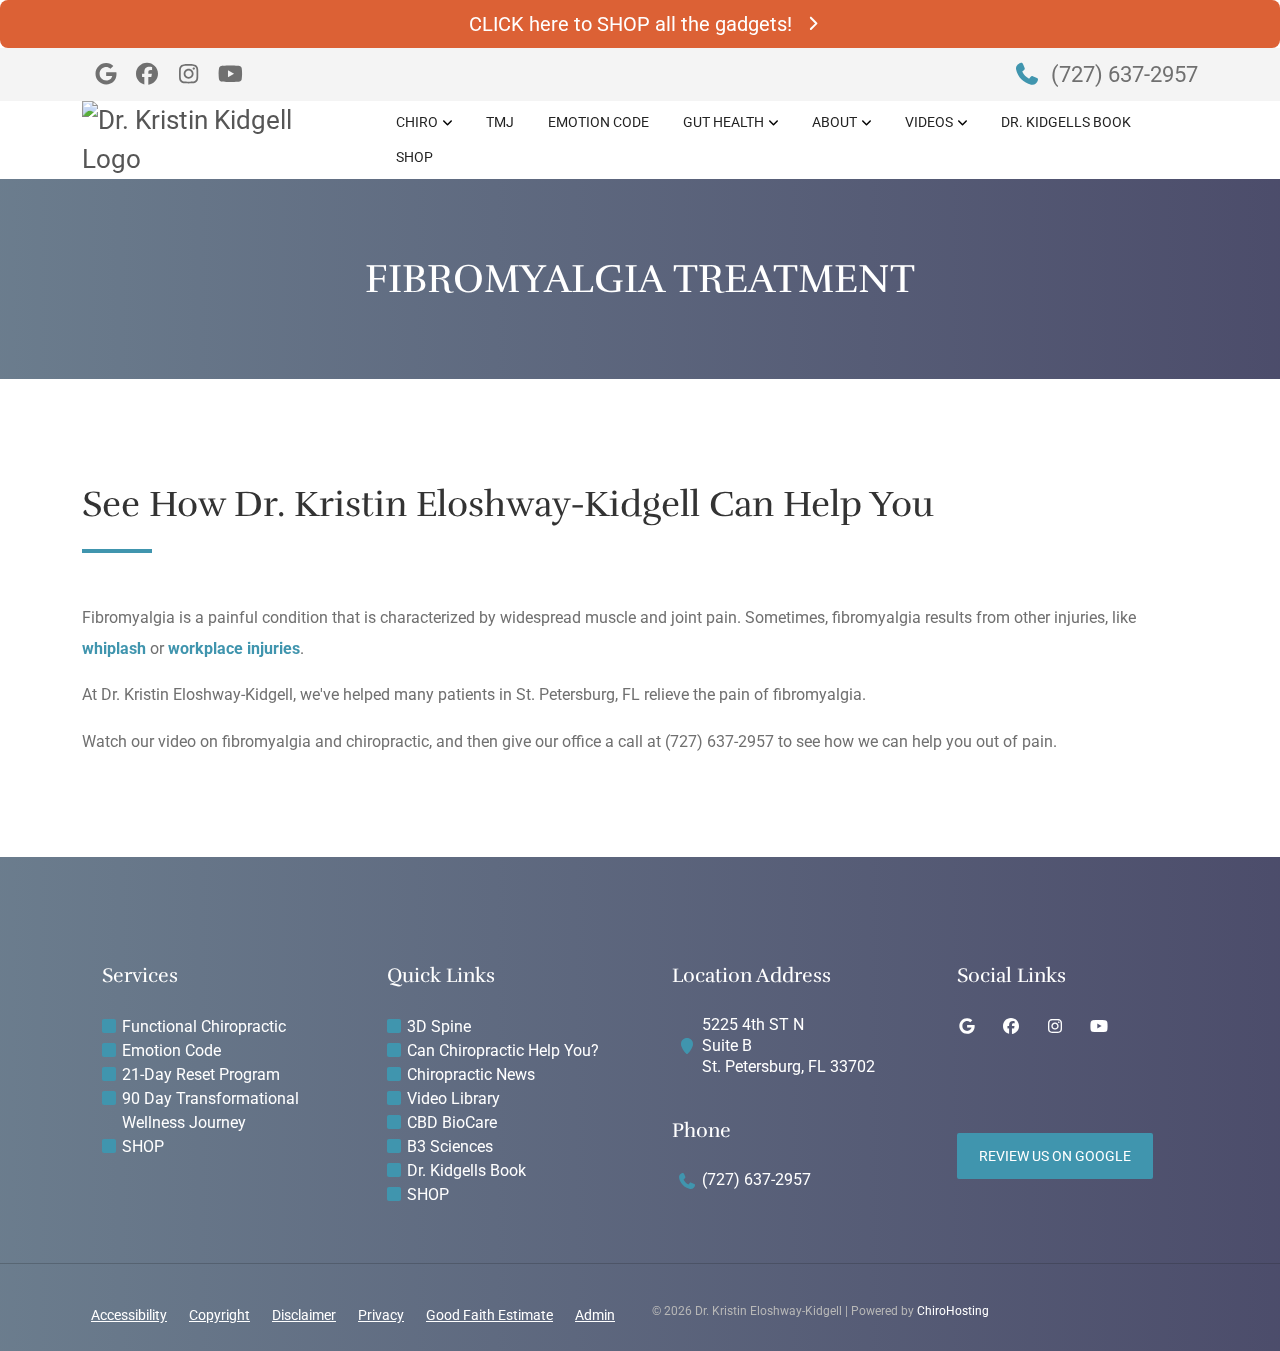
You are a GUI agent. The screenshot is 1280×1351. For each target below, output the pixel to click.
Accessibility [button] (129, 1315)
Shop (414, 157)
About (834, 122)
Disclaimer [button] (304, 1315)
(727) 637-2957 (1122, 74)
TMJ (500, 122)
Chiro (417, 122)
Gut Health (723, 122)
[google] (967, 1027)
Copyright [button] (219, 1315)
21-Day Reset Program (201, 1074)
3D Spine (439, 1026)
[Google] (106, 74)
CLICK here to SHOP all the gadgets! (630, 24)
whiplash (114, 648)
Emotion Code (598, 122)
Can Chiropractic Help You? (503, 1050)
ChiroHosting (953, 1311)
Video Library (453, 1098)
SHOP (143, 1146)
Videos (929, 122)
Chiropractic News (471, 1074)
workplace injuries (234, 648)
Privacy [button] (381, 1315)
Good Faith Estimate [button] (489, 1315)
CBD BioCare (452, 1122)
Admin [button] (595, 1315)
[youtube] (1099, 1027)
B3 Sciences (450, 1146)
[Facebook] (148, 74)
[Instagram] (189, 74)
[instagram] (1055, 1027)
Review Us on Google (1055, 1156)
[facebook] (1011, 1027)
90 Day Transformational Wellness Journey (210, 1110)
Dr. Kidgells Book (1066, 122)
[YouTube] (231, 74)
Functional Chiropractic (204, 1026)
